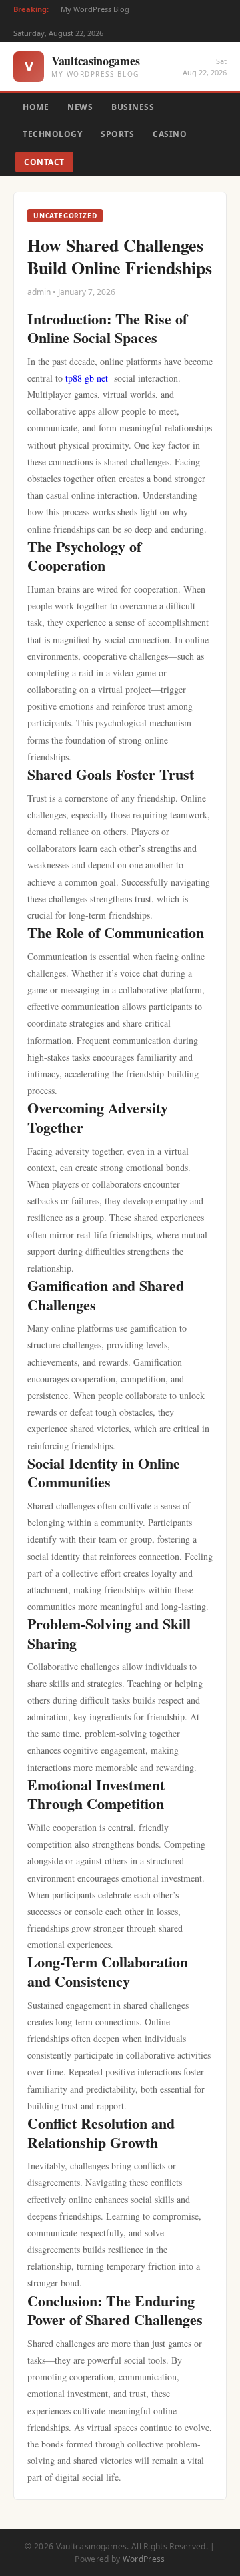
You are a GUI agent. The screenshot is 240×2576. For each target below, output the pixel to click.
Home (36, 107)
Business (133, 107)
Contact (44, 162)
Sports (117, 134)
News (80, 107)
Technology (52, 134)
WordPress (144, 2559)
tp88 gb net (87, 378)
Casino (170, 134)
